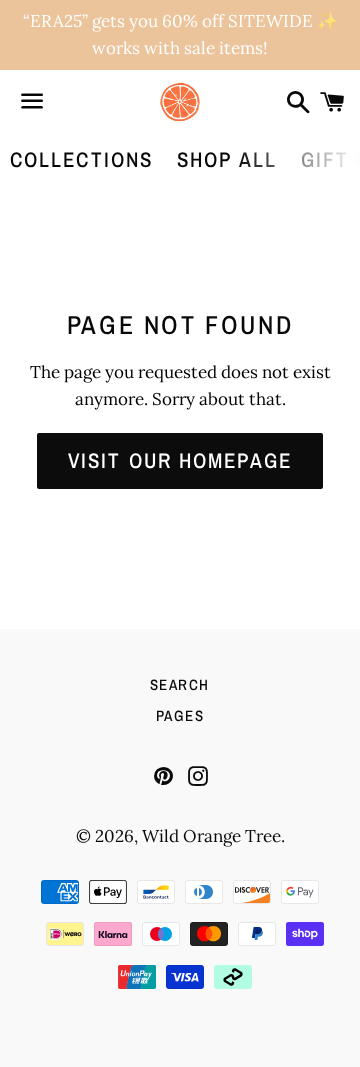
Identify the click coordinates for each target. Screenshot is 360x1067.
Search (180, 684)
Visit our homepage (180, 460)
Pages (180, 715)
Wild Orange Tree (211, 836)
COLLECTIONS (81, 159)
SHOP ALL (227, 159)
